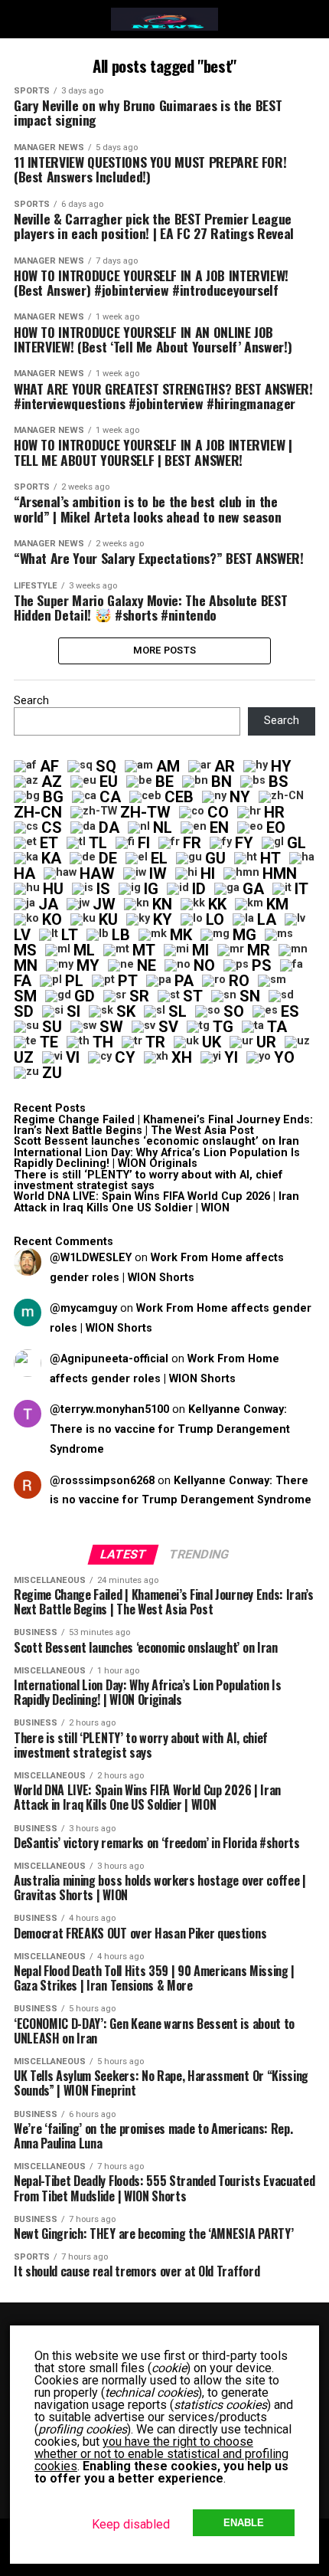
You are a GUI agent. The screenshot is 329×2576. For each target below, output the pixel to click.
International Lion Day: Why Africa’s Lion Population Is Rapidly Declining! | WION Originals (157, 1158)
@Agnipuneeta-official (109, 1359)
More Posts (165, 650)
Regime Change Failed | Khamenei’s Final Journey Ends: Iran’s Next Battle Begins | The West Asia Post (163, 1125)
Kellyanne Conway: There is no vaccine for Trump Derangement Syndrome (170, 1429)
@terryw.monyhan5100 (109, 1409)
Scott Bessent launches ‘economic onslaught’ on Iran (156, 1141)
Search (31, 701)
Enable (244, 2523)
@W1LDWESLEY (91, 1258)
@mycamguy (83, 1308)
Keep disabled (131, 2524)
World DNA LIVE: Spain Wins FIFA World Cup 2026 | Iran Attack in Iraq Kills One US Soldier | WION (156, 1202)
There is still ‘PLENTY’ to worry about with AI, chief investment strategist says (148, 1180)
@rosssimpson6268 (102, 1481)
